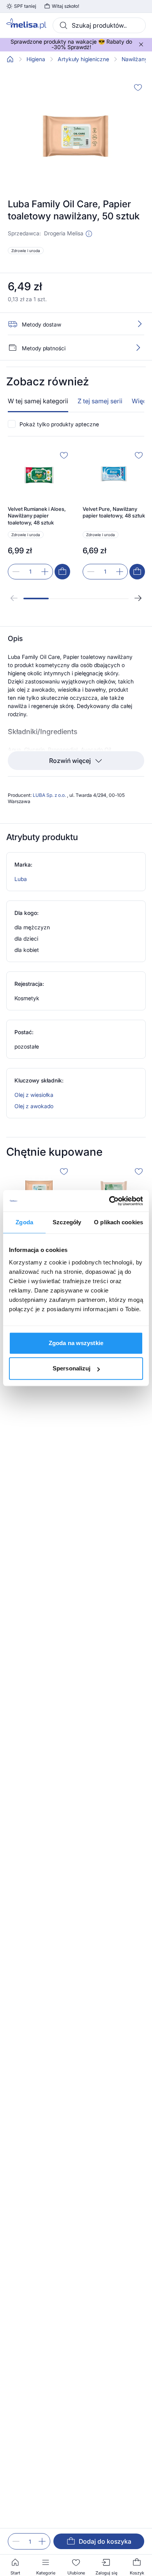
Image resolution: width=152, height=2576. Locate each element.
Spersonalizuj (72, 1368)
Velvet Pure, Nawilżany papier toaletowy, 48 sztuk (114, 512)
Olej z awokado (34, 1106)
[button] (89, 234)
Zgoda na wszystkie (76, 1343)
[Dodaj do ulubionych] (138, 87)
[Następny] (138, 598)
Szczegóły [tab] (67, 1222)
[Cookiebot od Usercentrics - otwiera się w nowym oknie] (109, 1201)
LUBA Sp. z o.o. (50, 795)
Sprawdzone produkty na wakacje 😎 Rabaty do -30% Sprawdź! (71, 44)
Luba (21, 879)
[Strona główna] (10, 59)
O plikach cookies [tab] (118, 1222)
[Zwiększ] (42, 2541)
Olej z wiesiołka (34, 1095)
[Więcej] (138, 348)
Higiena (36, 59)
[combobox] (99, 25)
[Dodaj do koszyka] (62, 572)
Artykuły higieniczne (83, 59)
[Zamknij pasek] (141, 44)
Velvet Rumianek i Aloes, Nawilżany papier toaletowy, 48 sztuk (37, 516)
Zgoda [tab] (24, 1222)
